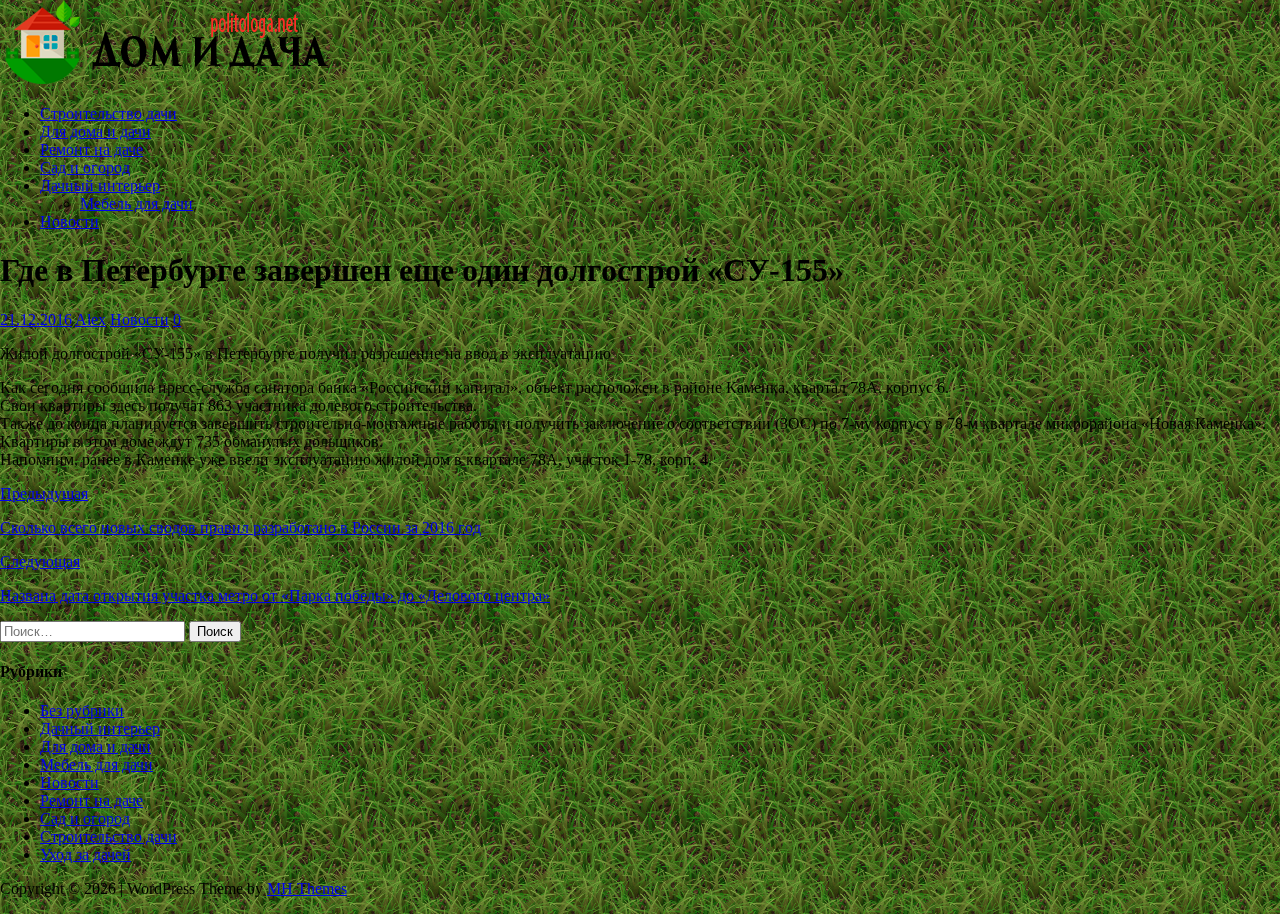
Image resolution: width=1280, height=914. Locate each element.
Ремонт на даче (91, 149)
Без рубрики (82, 710)
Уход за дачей (85, 854)
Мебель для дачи (136, 203)
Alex (90, 319)
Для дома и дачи (95, 131)
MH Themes (307, 888)
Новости (69, 221)
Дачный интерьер (100, 185)
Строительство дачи (108, 113)
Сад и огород (85, 167)
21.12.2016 (36, 319)
